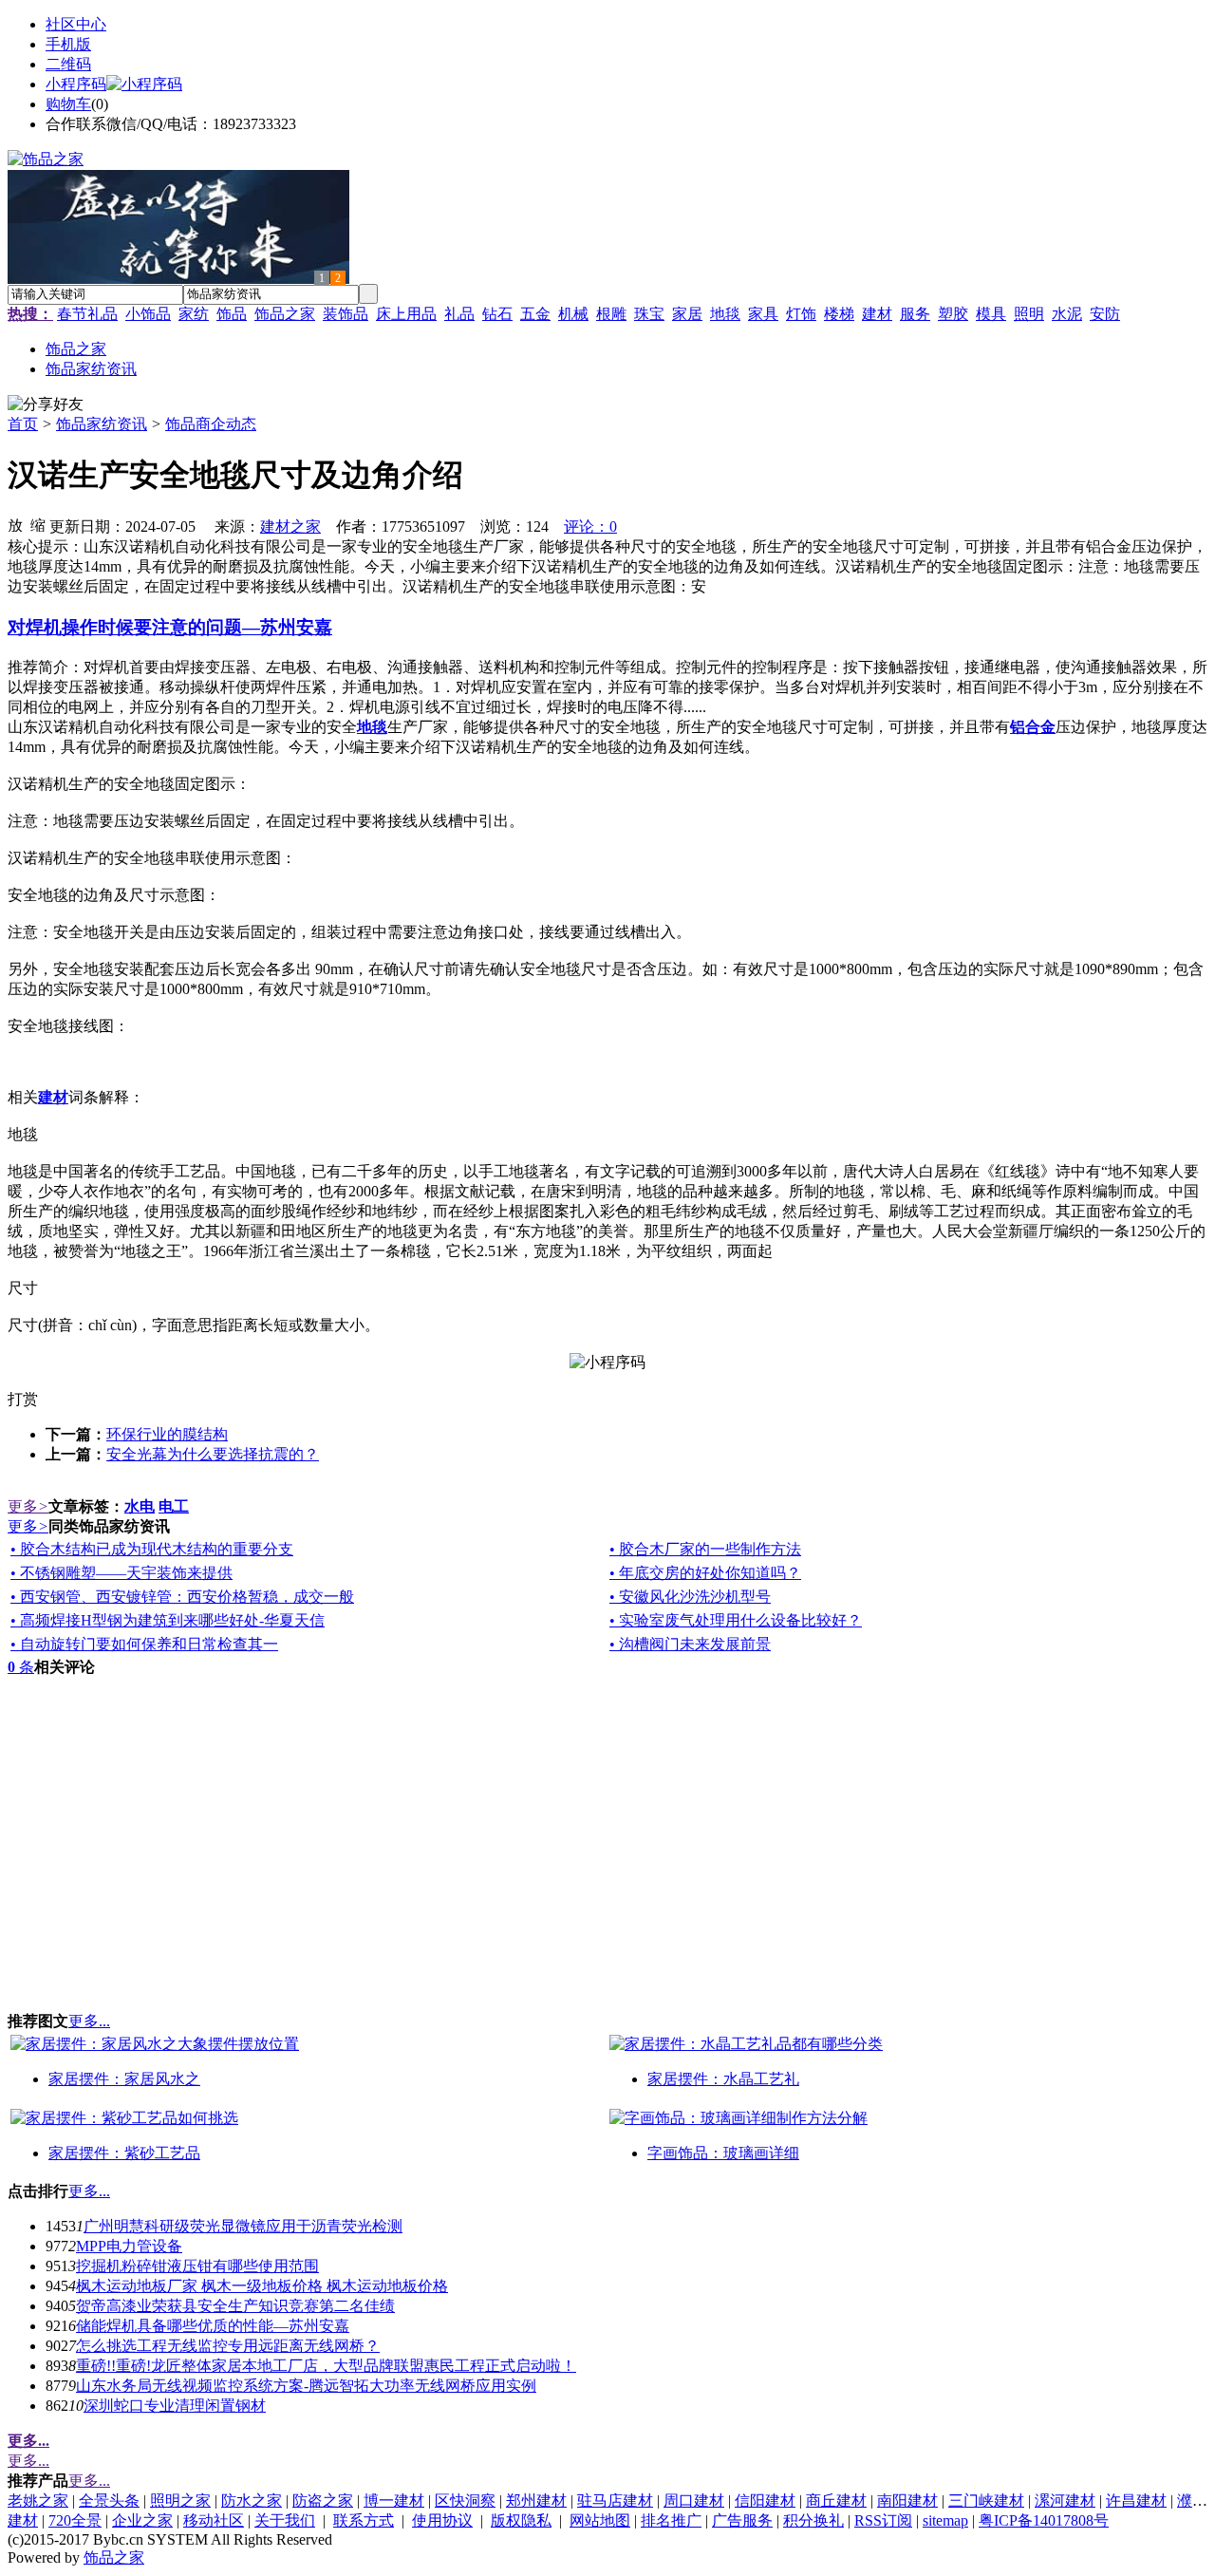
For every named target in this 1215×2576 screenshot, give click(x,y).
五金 (535, 314)
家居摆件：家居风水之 (124, 2079)
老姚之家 (38, 2501)
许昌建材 (1136, 2501)
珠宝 (649, 314)
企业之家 (142, 2520)
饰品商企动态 (211, 424)
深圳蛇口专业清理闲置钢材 (175, 2406)
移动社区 (214, 2520)
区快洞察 (465, 2501)
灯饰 (801, 314)
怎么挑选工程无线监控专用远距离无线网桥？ (228, 2346)
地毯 (725, 314)
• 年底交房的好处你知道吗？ (705, 1573)
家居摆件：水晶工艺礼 (723, 2079)
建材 (877, 314)
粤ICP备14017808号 (1044, 2520)
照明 (1029, 314)
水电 (140, 1506)
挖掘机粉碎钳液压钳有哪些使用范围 (197, 2266)
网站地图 (600, 2520)
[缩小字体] (38, 524)
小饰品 (148, 314)
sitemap (945, 2520)
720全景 (75, 2520)
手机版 (68, 44)
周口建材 (694, 2501)
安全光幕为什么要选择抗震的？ (213, 1454)
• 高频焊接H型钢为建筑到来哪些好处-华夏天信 (168, 1620)
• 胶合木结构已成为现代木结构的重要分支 (152, 1549)
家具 (763, 314)
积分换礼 (813, 2520)
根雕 (611, 314)
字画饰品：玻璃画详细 (723, 2153)
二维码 (68, 64)
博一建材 (394, 2501)
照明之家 (180, 2501)
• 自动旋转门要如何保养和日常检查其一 (144, 1644)
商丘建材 (836, 2501)
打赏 (23, 1399)
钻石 (497, 314)
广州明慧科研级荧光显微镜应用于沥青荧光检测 (243, 2226)
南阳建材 (907, 2501)
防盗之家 (323, 2501)
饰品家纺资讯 (102, 424)
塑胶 (953, 314)
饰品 (232, 314)
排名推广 (671, 2520)
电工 (174, 1506)
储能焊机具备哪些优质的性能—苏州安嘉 (213, 2326)
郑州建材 (536, 2501)
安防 (1105, 314)
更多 (28, 1506)
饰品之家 (285, 314)
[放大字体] (15, 524)
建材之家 (290, 526)
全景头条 (109, 2501)
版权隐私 (521, 2520)
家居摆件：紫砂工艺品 (124, 2153)
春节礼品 (87, 314)
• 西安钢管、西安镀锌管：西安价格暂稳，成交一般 (182, 1597)
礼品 (459, 314)
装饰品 (346, 314)
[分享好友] (46, 405)
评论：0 (590, 526)
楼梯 (839, 314)
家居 (687, 314)
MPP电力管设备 (129, 2246)
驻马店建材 (615, 2501)
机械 (573, 314)
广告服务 (742, 2520)
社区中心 (76, 24)
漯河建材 (1065, 2501)
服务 (915, 314)
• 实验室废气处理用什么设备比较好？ (736, 1620)
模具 (991, 314)
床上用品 (406, 314)
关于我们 (285, 2520)
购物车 (68, 104)
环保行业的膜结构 (167, 1434)
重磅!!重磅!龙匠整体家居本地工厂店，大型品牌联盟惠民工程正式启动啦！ (326, 2366)
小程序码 (76, 84)
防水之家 (252, 2501)
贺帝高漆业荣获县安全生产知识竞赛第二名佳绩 (235, 2306)
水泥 (1067, 314)
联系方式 (364, 2520)
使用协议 (442, 2520)
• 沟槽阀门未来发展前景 (690, 1644)
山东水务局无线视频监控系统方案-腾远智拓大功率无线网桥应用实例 (306, 2386)
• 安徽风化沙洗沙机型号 (690, 1597)
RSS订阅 (883, 2520)
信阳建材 (765, 2501)
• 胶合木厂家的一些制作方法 (705, 1549)
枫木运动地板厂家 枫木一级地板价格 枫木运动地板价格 (262, 2286)
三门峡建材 (986, 2501)
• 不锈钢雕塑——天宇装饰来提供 (121, 1573)
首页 (23, 424)
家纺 (194, 314)
